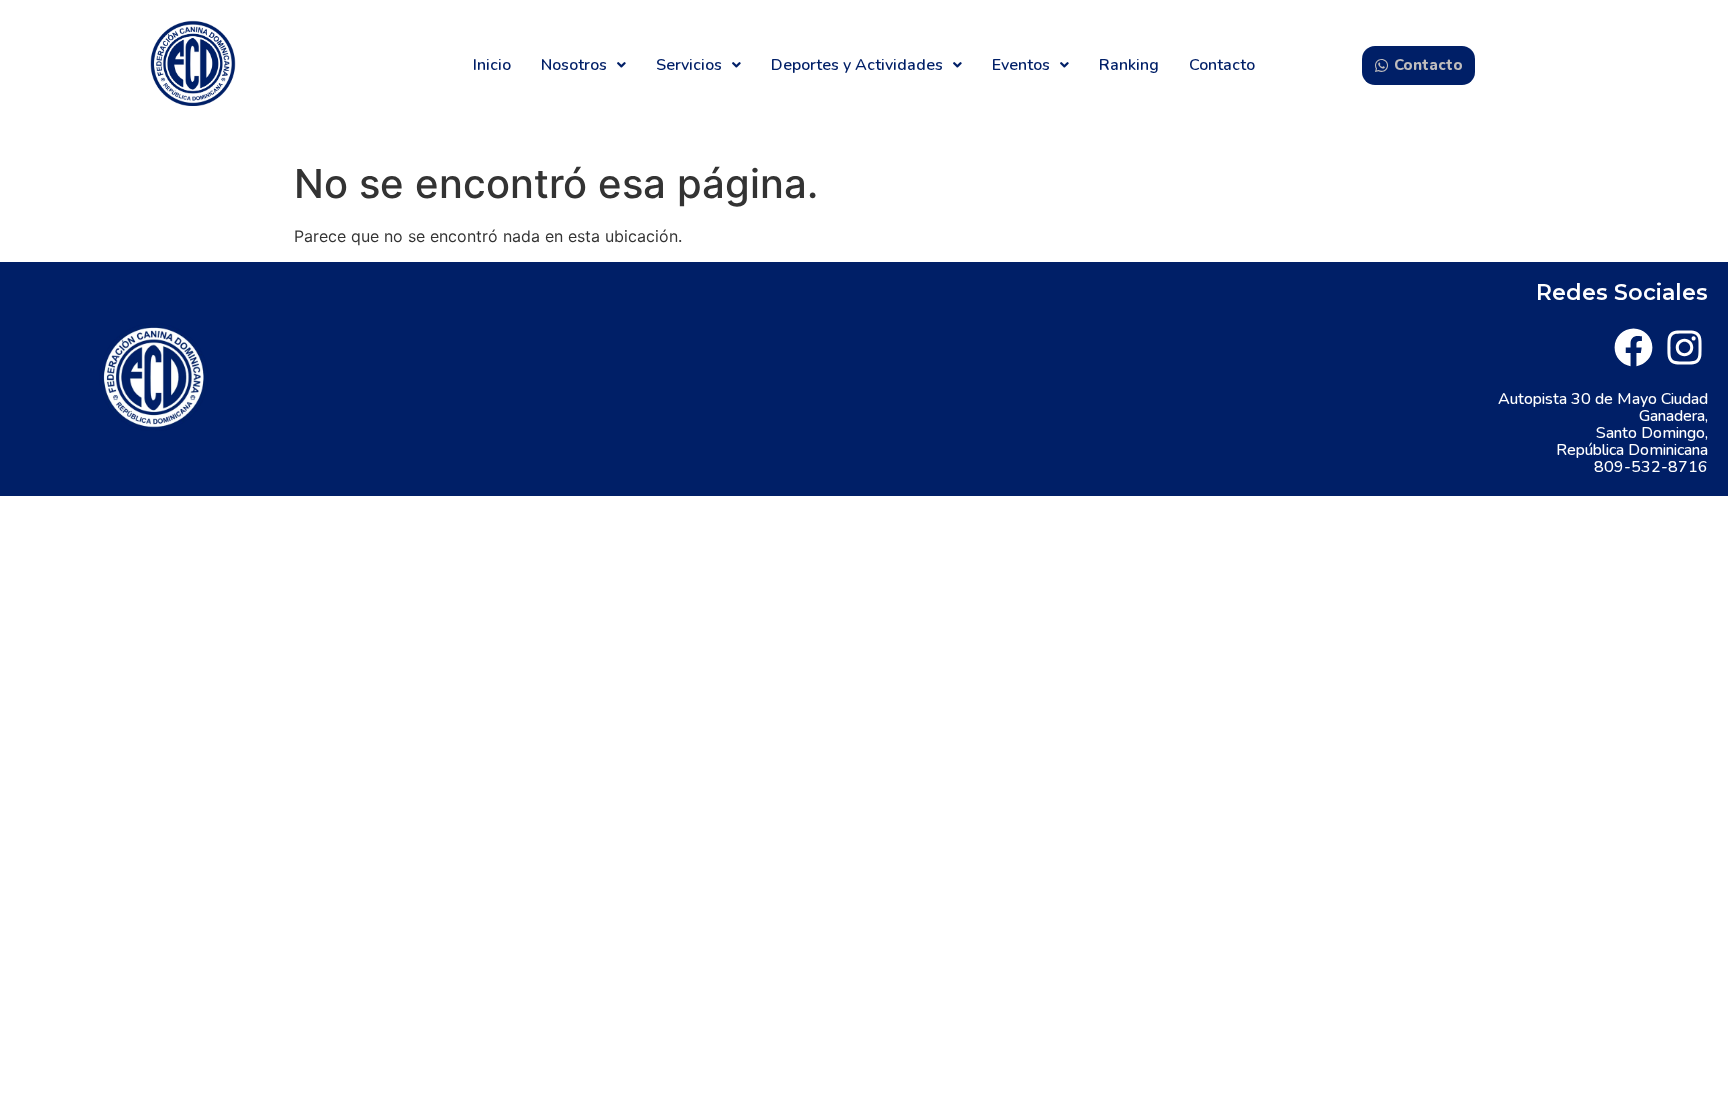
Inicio (492, 65)
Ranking (1129, 65)
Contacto (1222, 65)
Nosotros (574, 65)
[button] (583, 65)
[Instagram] (1684, 347)
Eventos (1021, 65)
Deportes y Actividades (857, 65)
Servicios (689, 65)
